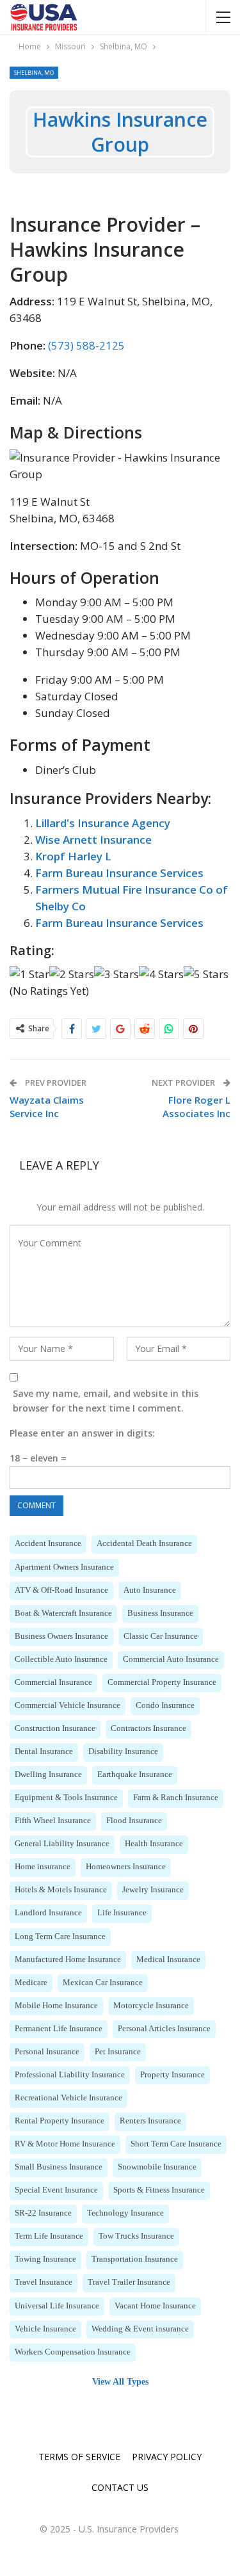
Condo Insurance (165, 1705)
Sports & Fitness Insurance (159, 2190)
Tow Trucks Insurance (136, 2236)
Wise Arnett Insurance (93, 840)
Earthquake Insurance (135, 1775)
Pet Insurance (118, 2052)
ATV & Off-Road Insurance (61, 1590)
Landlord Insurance (48, 1913)
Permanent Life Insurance (59, 2029)
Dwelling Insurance (48, 1775)
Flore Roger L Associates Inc (196, 1107)
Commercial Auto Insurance (171, 1659)
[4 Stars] (161, 974)
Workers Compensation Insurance (73, 2352)
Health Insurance (154, 1844)
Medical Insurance (168, 1960)
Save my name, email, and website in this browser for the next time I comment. (106, 1401)
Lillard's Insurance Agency (103, 823)
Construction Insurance (55, 1728)
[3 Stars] (116, 974)
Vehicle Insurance (45, 2329)
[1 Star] (29, 974)
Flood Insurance (134, 1821)
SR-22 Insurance (43, 2213)
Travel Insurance (44, 2282)
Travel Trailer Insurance (129, 2282)
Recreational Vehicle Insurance (68, 2098)
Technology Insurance (125, 2213)
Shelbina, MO (34, 73)
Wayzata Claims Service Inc (47, 1107)
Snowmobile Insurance (157, 2167)
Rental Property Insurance (60, 2121)
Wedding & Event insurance (140, 2329)
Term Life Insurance (49, 2236)
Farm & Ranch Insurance (176, 1798)
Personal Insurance (47, 2052)
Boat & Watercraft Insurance (63, 1613)
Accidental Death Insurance (144, 1543)
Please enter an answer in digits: (82, 1433)
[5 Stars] (206, 974)
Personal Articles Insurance (164, 2029)
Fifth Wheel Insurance (53, 1821)
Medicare (31, 1983)
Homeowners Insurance (126, 1867)
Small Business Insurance (59, 2167)
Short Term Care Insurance (176, 2144)
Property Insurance (172, 2075)
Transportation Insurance (135, 2259)
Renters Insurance (150, 2121)
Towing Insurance (45, 2259)
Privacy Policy (167, 2457)
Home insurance (43, 1867)
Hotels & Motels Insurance (61, 1890)
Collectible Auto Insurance (61, 1659)
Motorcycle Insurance (151, 2006)
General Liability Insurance (62, 1844)
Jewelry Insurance (153, 1890)
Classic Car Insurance (161, 1636)
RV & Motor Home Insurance (65, 2144)
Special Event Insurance (56, 2190)
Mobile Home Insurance (56, 2006)
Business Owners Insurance (61, 1636)
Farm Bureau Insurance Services (119, 873)
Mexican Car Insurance (103, 1983)
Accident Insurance (48, 1543)
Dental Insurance (44, 1751)
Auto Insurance (150, 1590)
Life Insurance (122, 1913)
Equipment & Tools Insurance (66, 1798)
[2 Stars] (72, 974)
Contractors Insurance (148, 1728)
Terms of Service (79, 2457)
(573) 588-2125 (86, 345)
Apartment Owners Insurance (64, 1567)
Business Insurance (160, 1613)
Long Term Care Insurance (60, 1936)
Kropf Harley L (73, 856)
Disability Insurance (123, 1751)
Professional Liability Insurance (70, 2075)
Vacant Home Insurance (155, 2306)
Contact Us (120, 2487)
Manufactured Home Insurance (68, 1960)
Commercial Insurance (53, 1682)
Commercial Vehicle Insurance (68, 1705)
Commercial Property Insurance (162, 1682)
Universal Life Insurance (57, 2306)
